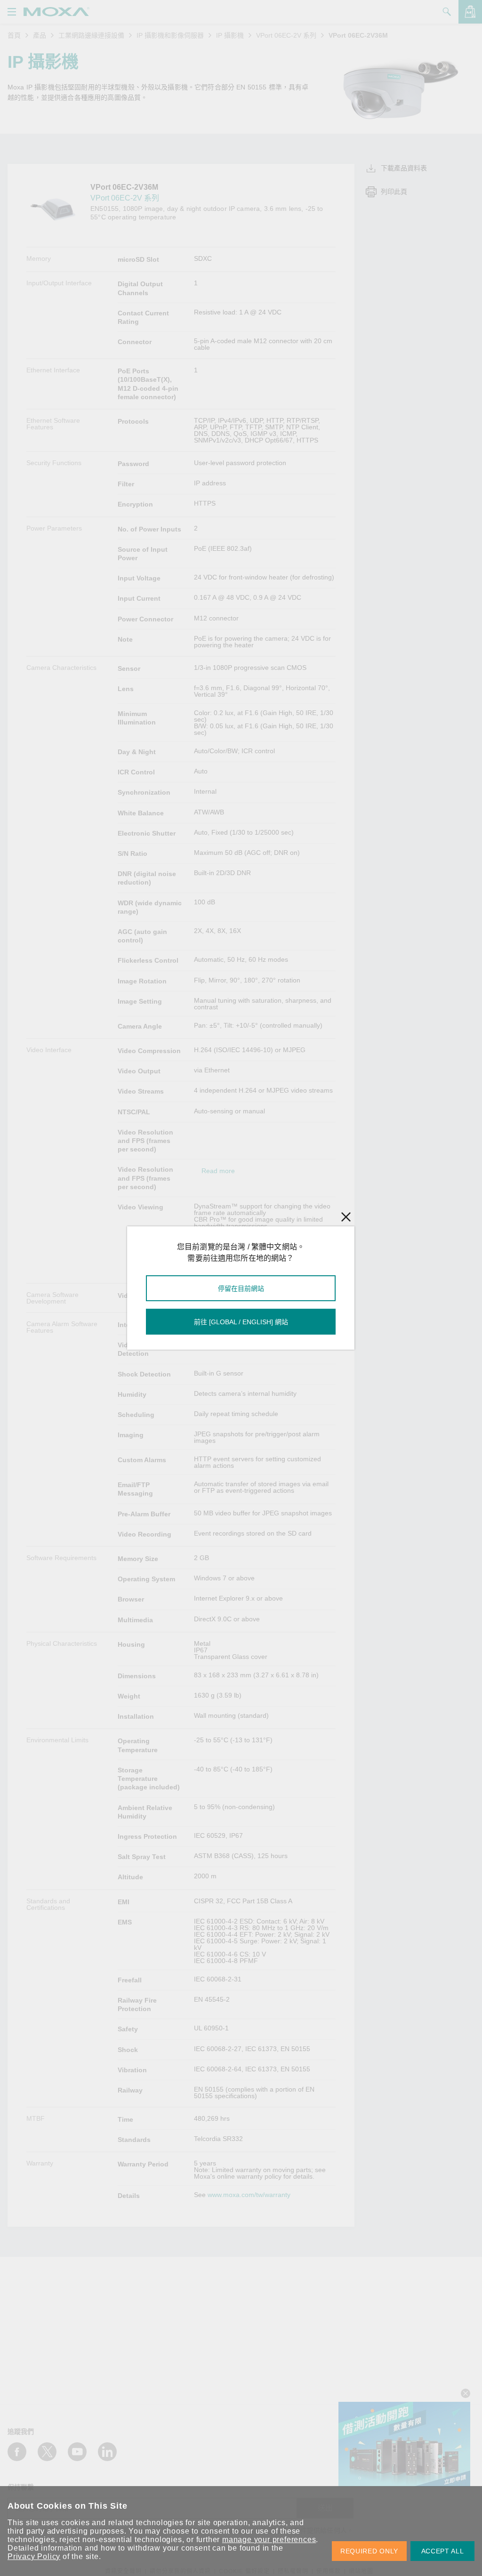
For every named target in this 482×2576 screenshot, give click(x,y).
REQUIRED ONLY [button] (369, 2551)
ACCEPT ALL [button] (443, 2551)
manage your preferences (269, 2540)
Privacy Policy (34, 2556)
